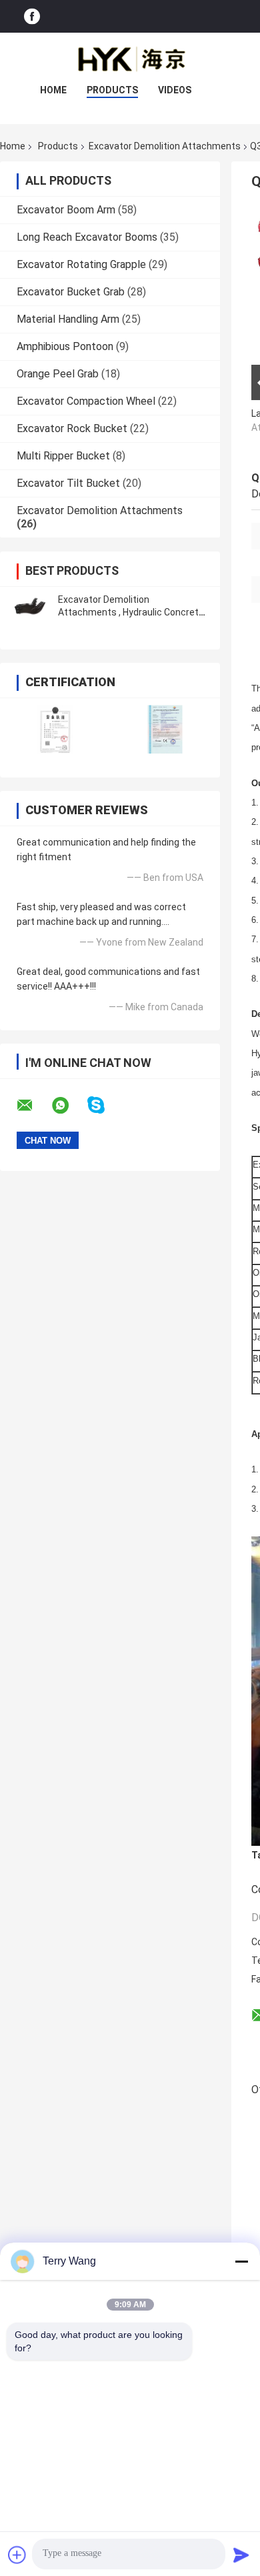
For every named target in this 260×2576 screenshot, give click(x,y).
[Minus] (241, 2261)
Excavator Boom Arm (66, 210)
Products (112, 90)
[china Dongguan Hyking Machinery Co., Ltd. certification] (55, 729)
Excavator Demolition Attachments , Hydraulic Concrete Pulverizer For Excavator (131, 612)
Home (53, 90)
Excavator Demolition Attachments (165, 146)
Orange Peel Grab (58, 374)
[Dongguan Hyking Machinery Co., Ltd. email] (33, 1106)
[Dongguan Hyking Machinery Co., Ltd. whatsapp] (69, 1106)
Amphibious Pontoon (65, 346)
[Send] (241, 2555)
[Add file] (17, 2555)
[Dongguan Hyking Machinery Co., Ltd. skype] (104, 1105)
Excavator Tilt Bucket (68, 483)
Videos (175, 90)
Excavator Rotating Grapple (81, 264)
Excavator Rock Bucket (72, 428)
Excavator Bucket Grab (71, 292)
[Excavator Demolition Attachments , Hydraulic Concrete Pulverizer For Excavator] (30, 606)
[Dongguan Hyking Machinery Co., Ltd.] (130, 59)
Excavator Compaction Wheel (86, 401)
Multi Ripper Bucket (63, 456)
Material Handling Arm (68, 319)
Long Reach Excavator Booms (87, 237)
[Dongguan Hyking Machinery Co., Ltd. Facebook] (32, 16)
